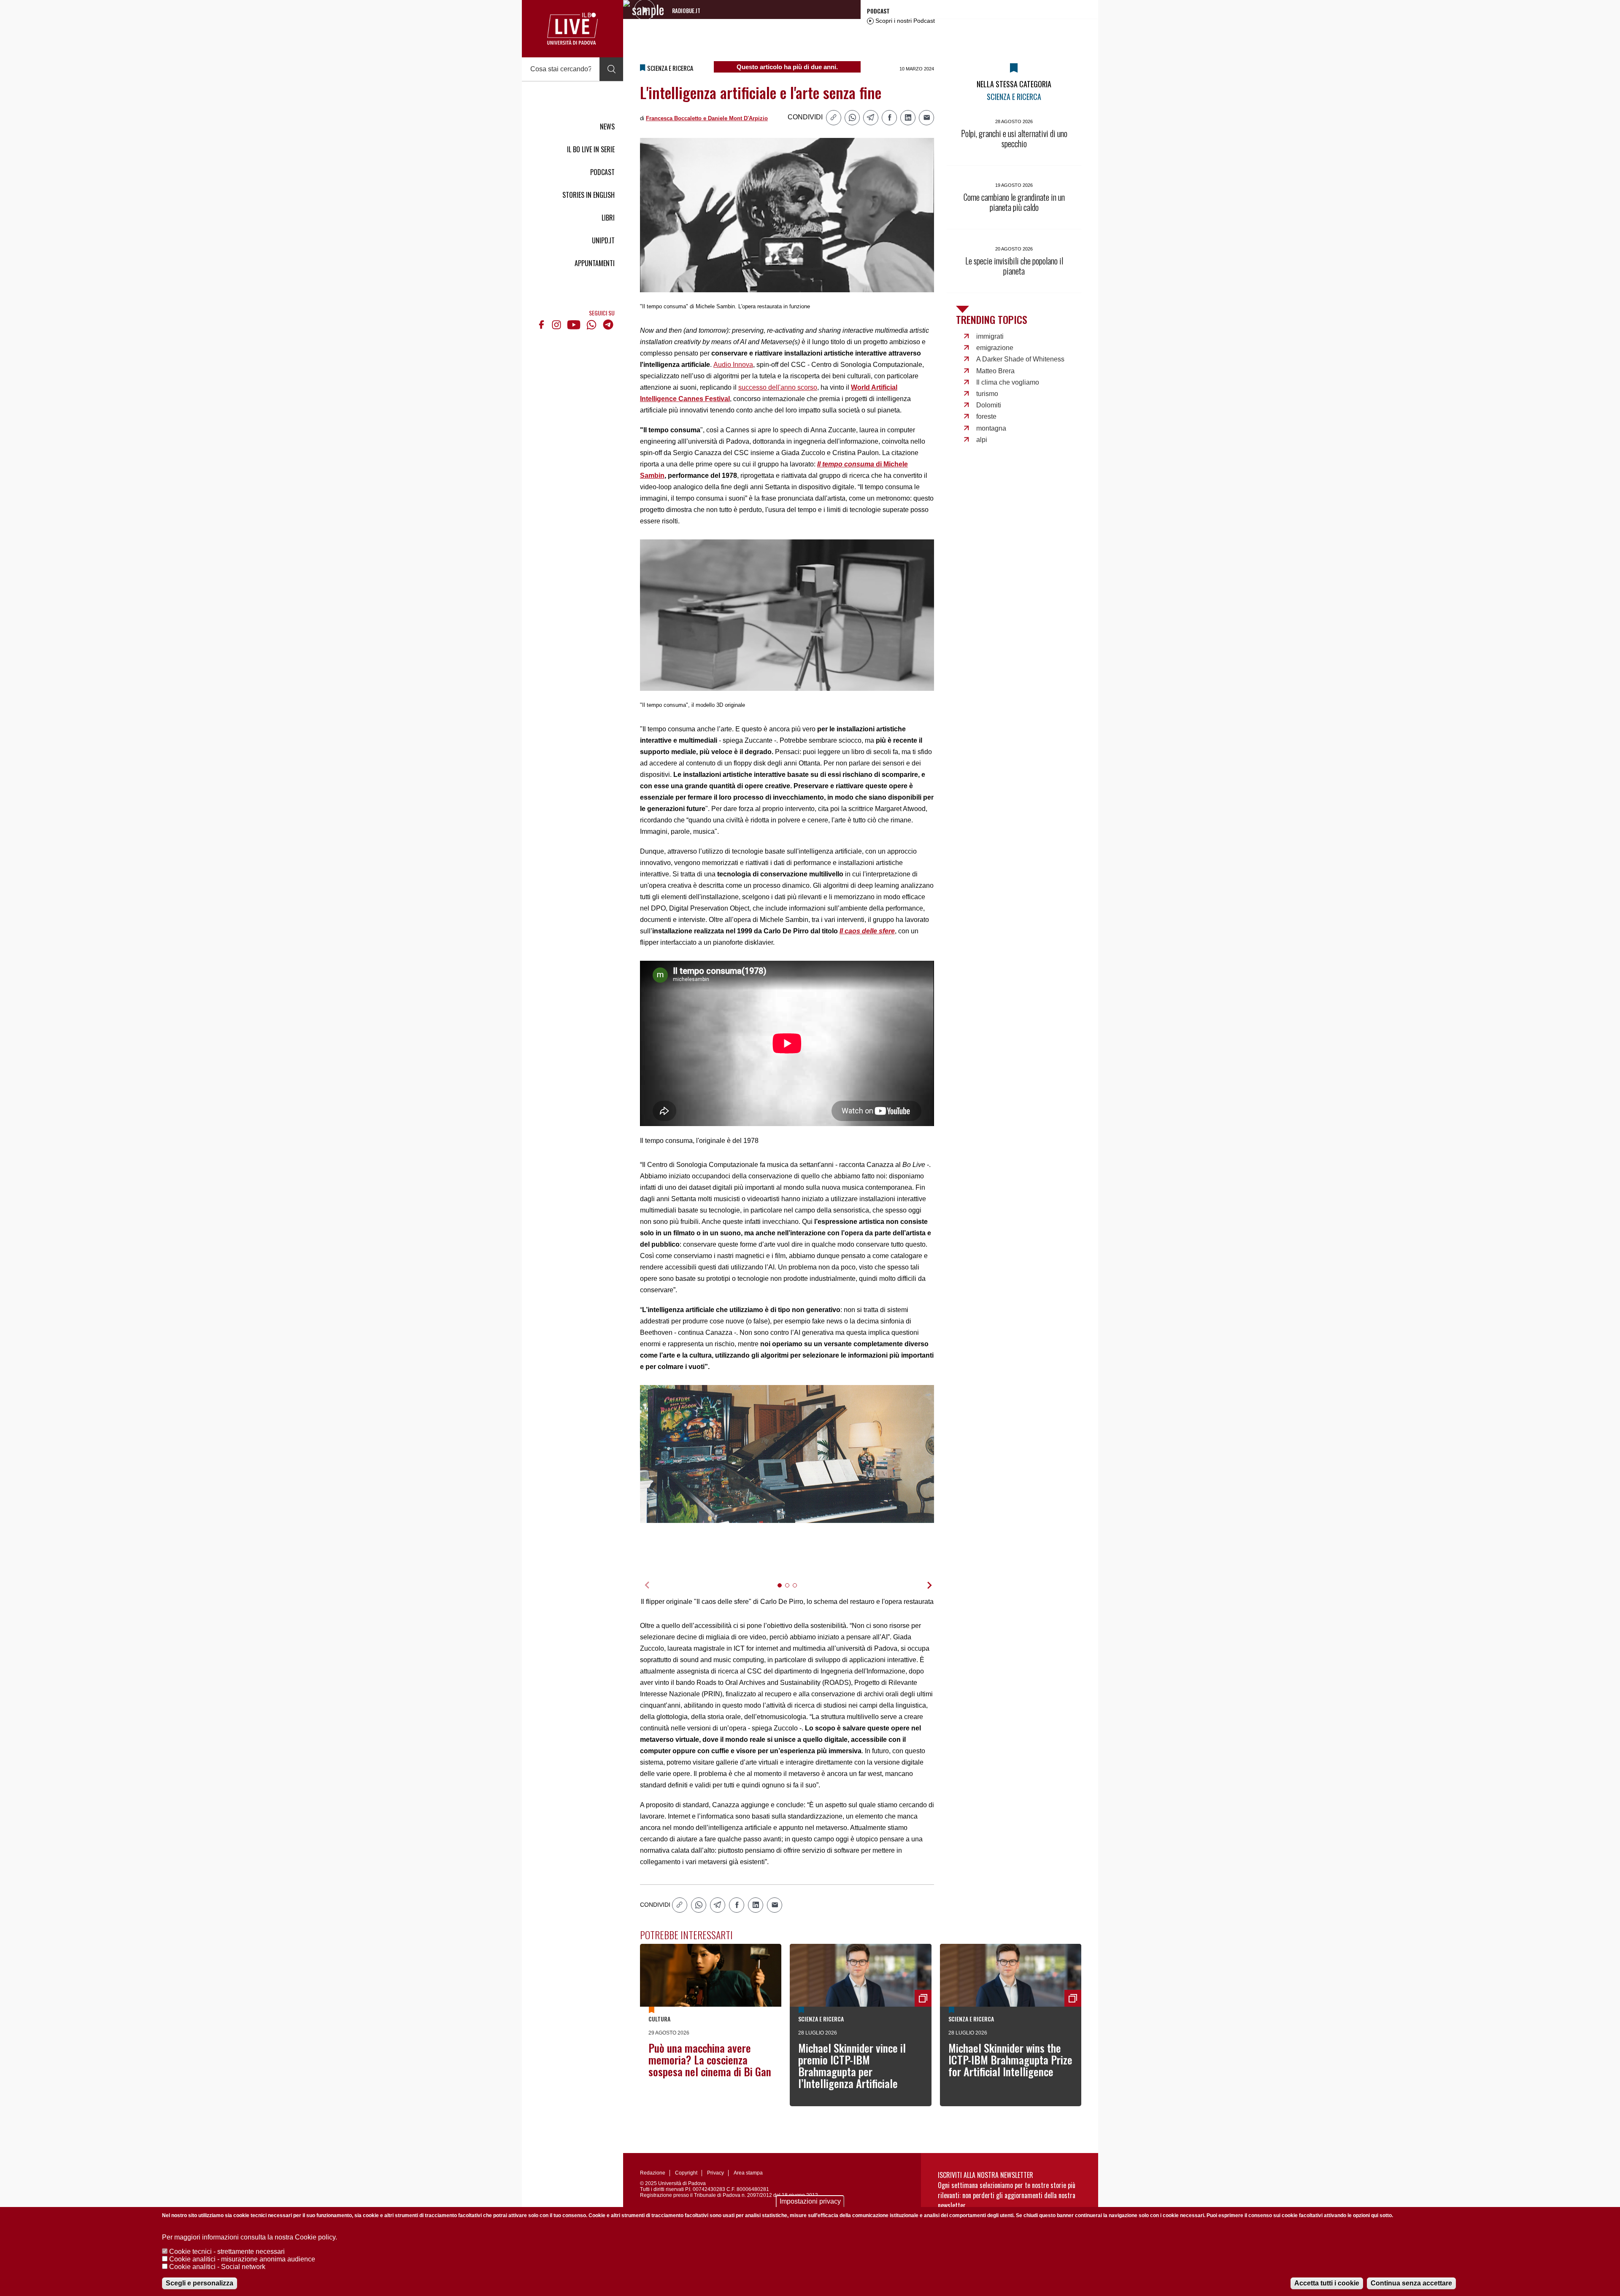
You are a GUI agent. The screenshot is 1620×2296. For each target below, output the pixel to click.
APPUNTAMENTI (595, 263)
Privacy (715, 2173)
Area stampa (748, 2173)
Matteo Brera (995, 371)
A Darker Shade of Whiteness (1020, 359)
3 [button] (798, 1591)
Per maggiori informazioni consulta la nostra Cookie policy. (250, 2237)
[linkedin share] (908, 118)
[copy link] (834, 118)
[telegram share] (871, 118)
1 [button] (783, 1591)
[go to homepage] (572, 29)
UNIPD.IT (603, 240)
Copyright (686, 2173)
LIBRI (608, 218)
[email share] (926, 118)
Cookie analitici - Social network (217, 2267)
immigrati (990, 336)
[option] (787, 1454)
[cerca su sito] (611, 69)
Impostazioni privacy (810, 2201)
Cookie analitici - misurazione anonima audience (242, 2259)
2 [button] (791, 1591)
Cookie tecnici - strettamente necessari (227, 2252)
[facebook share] (889, 118)
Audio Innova (733, 365)
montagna (991, 428)
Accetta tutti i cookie (1327, 2283)
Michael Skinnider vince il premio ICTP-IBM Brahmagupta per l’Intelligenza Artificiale (852, 2066)
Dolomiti (989, 405)
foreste (986, 416)
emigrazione (995, 348)
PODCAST (602, 172)
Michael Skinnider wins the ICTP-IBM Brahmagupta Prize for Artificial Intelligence (1010, 2060)
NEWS (607, 127)
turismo (987, 394)
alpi (982, 440)
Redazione (653, 2173)
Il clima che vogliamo (1008, 382)
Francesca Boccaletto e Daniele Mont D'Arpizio (707, 118)
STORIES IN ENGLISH (589, 195)
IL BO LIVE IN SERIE (591, 149)
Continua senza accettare (1411, 2283)
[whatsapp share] (852, 118)
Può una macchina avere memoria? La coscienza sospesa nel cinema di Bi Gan (710, 2060)
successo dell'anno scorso (778, 387)
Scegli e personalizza (200, 2283)
